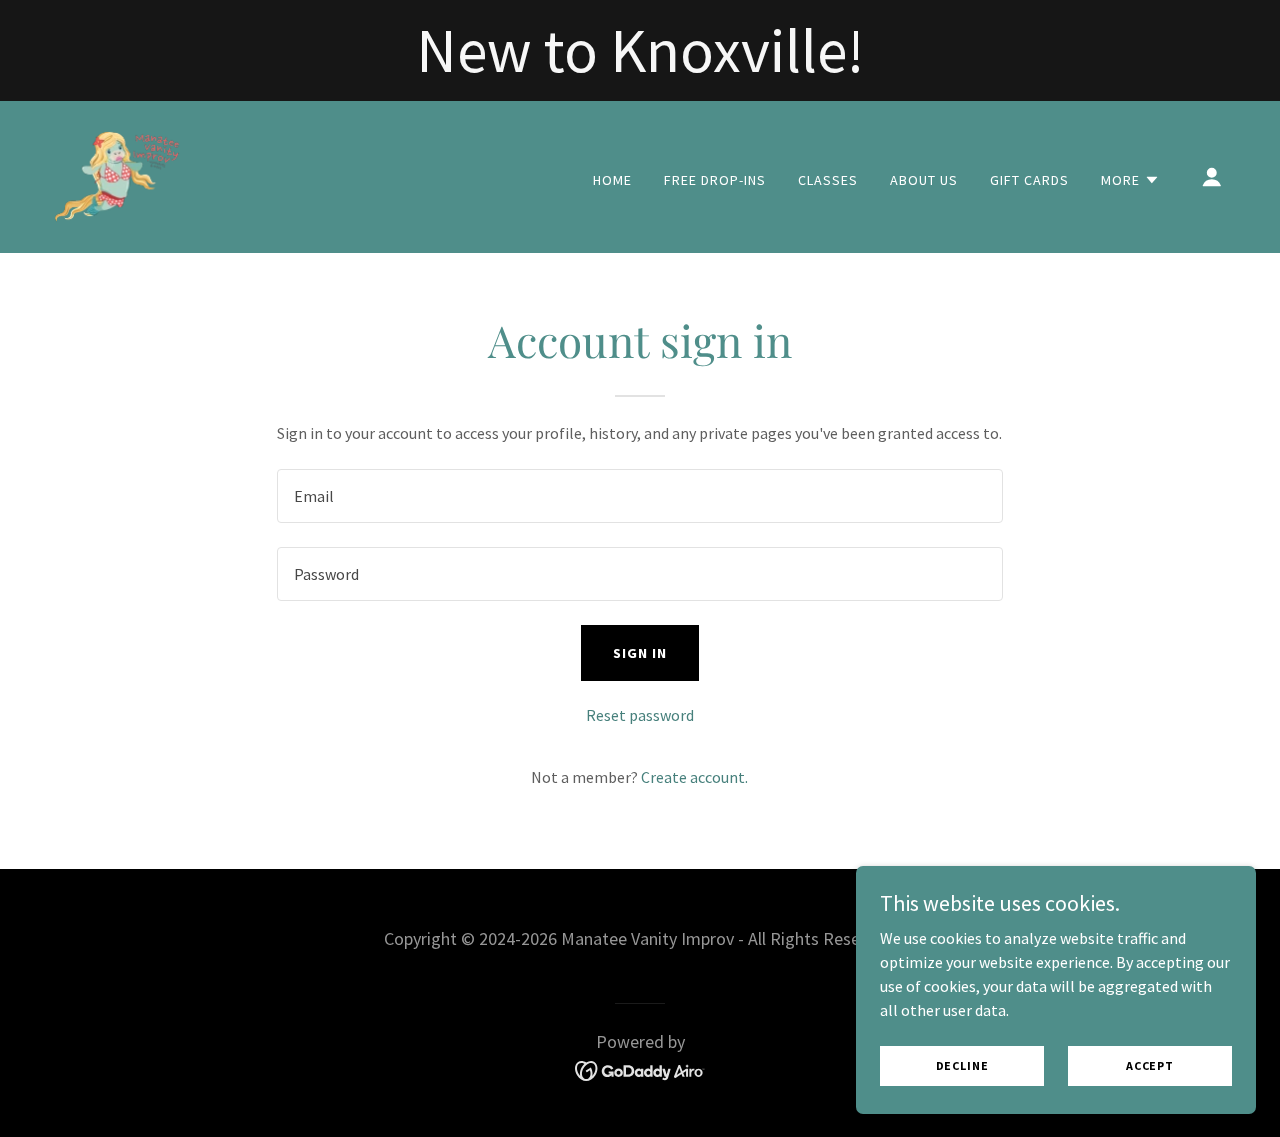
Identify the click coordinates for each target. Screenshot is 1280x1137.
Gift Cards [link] (1029, 180)
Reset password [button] (640, 715)
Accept (1150, 1065)
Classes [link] (828, 180)
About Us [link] (924, 180)
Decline (962, 1065)
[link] (116, 175)
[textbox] (639, 496)
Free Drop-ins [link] (715, 180)
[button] (1130, 180)
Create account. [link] (694, 777)
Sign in (640, 653)
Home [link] (612, 180)
